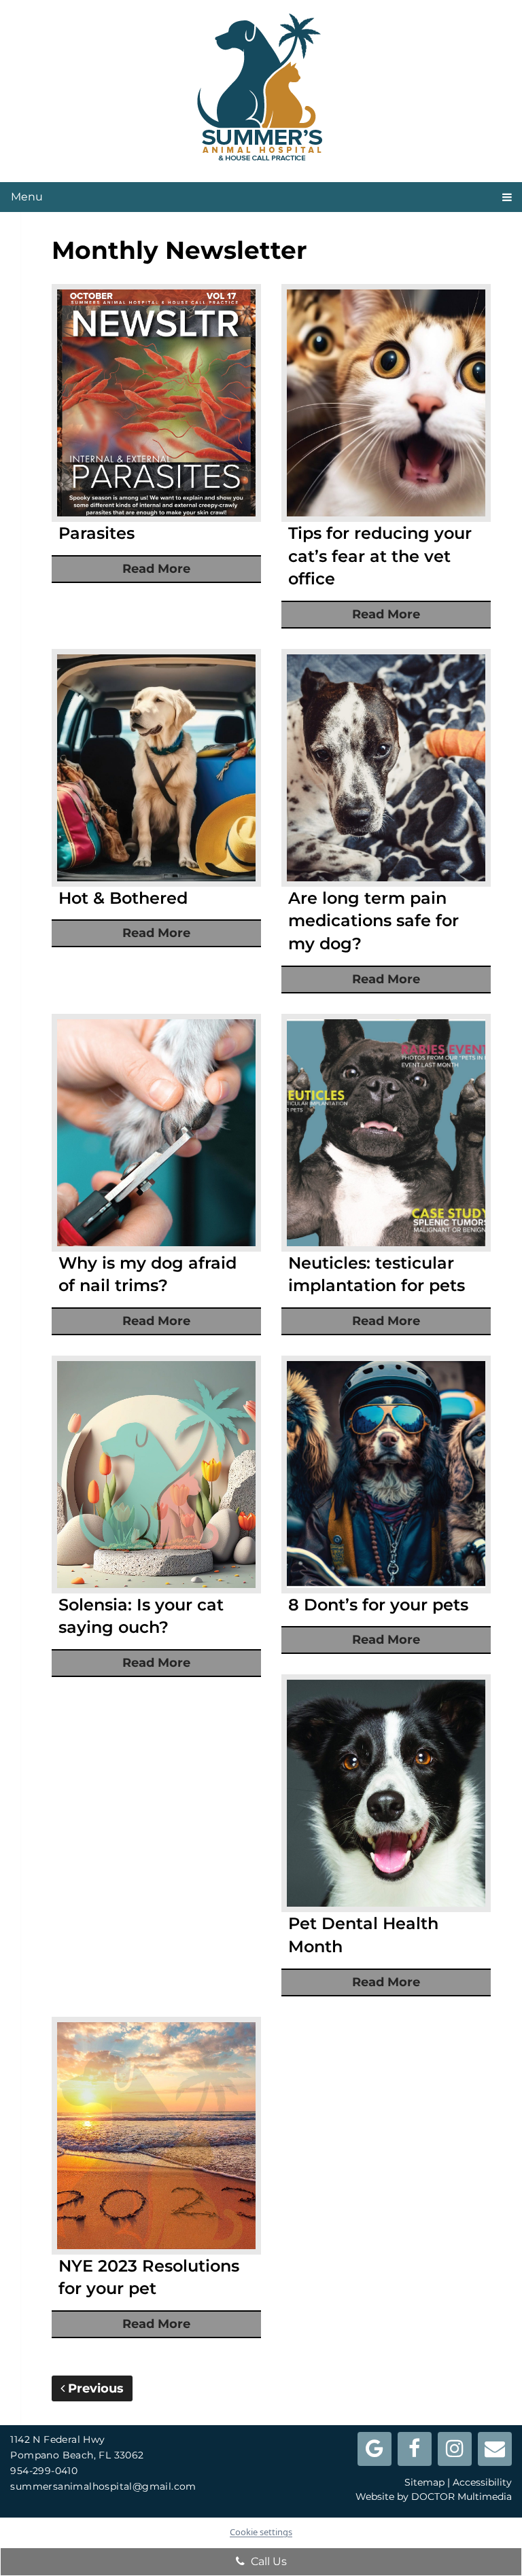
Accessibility (482, 2482)
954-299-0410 (44, 2471)
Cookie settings (261, 2532)
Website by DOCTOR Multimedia (434, 2496)
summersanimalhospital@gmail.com (103, 2486)
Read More (156, 569)
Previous (94, 2388)
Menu (27, 197)
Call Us (267, 2561)
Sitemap (424, 2482)
